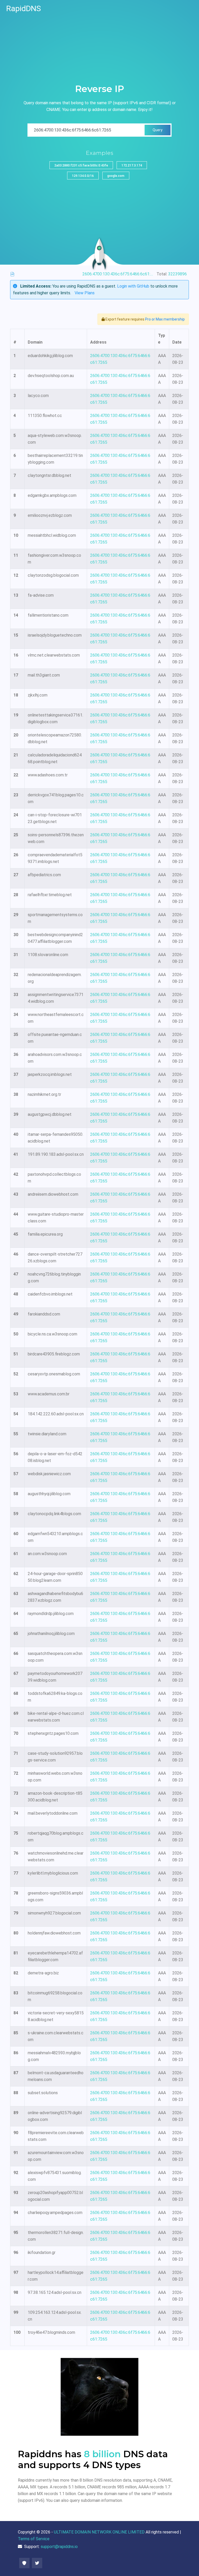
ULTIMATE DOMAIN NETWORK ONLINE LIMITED (99, 2532)
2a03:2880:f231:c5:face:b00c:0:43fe (81, 165)
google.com (116, 176)
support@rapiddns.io (59, 2547)
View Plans (85, 293)
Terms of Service (34, 2539)
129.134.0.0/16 (83, 176)
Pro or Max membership (165, 319)
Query (158, 130)
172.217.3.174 (132, 165)
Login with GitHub (133, 286)
